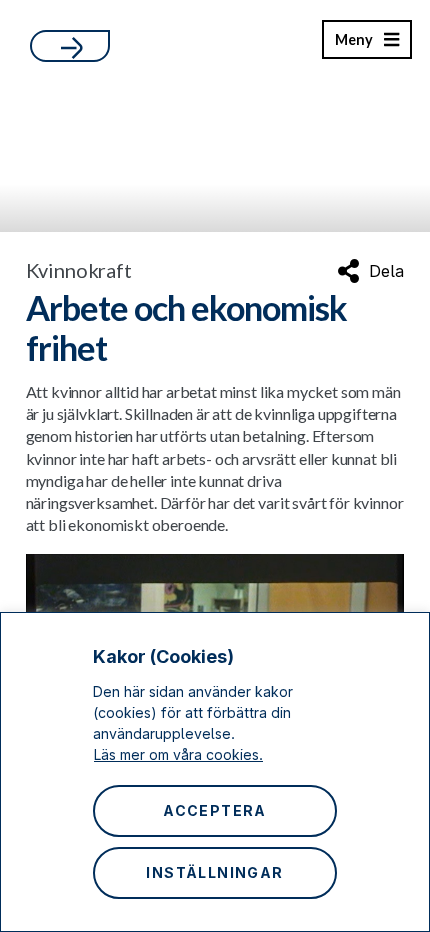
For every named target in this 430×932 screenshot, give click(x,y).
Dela (386, 271)
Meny (353, 45)
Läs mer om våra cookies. (178, 754)
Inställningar (214, 872)
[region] (215, 772)
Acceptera (215, 810)
